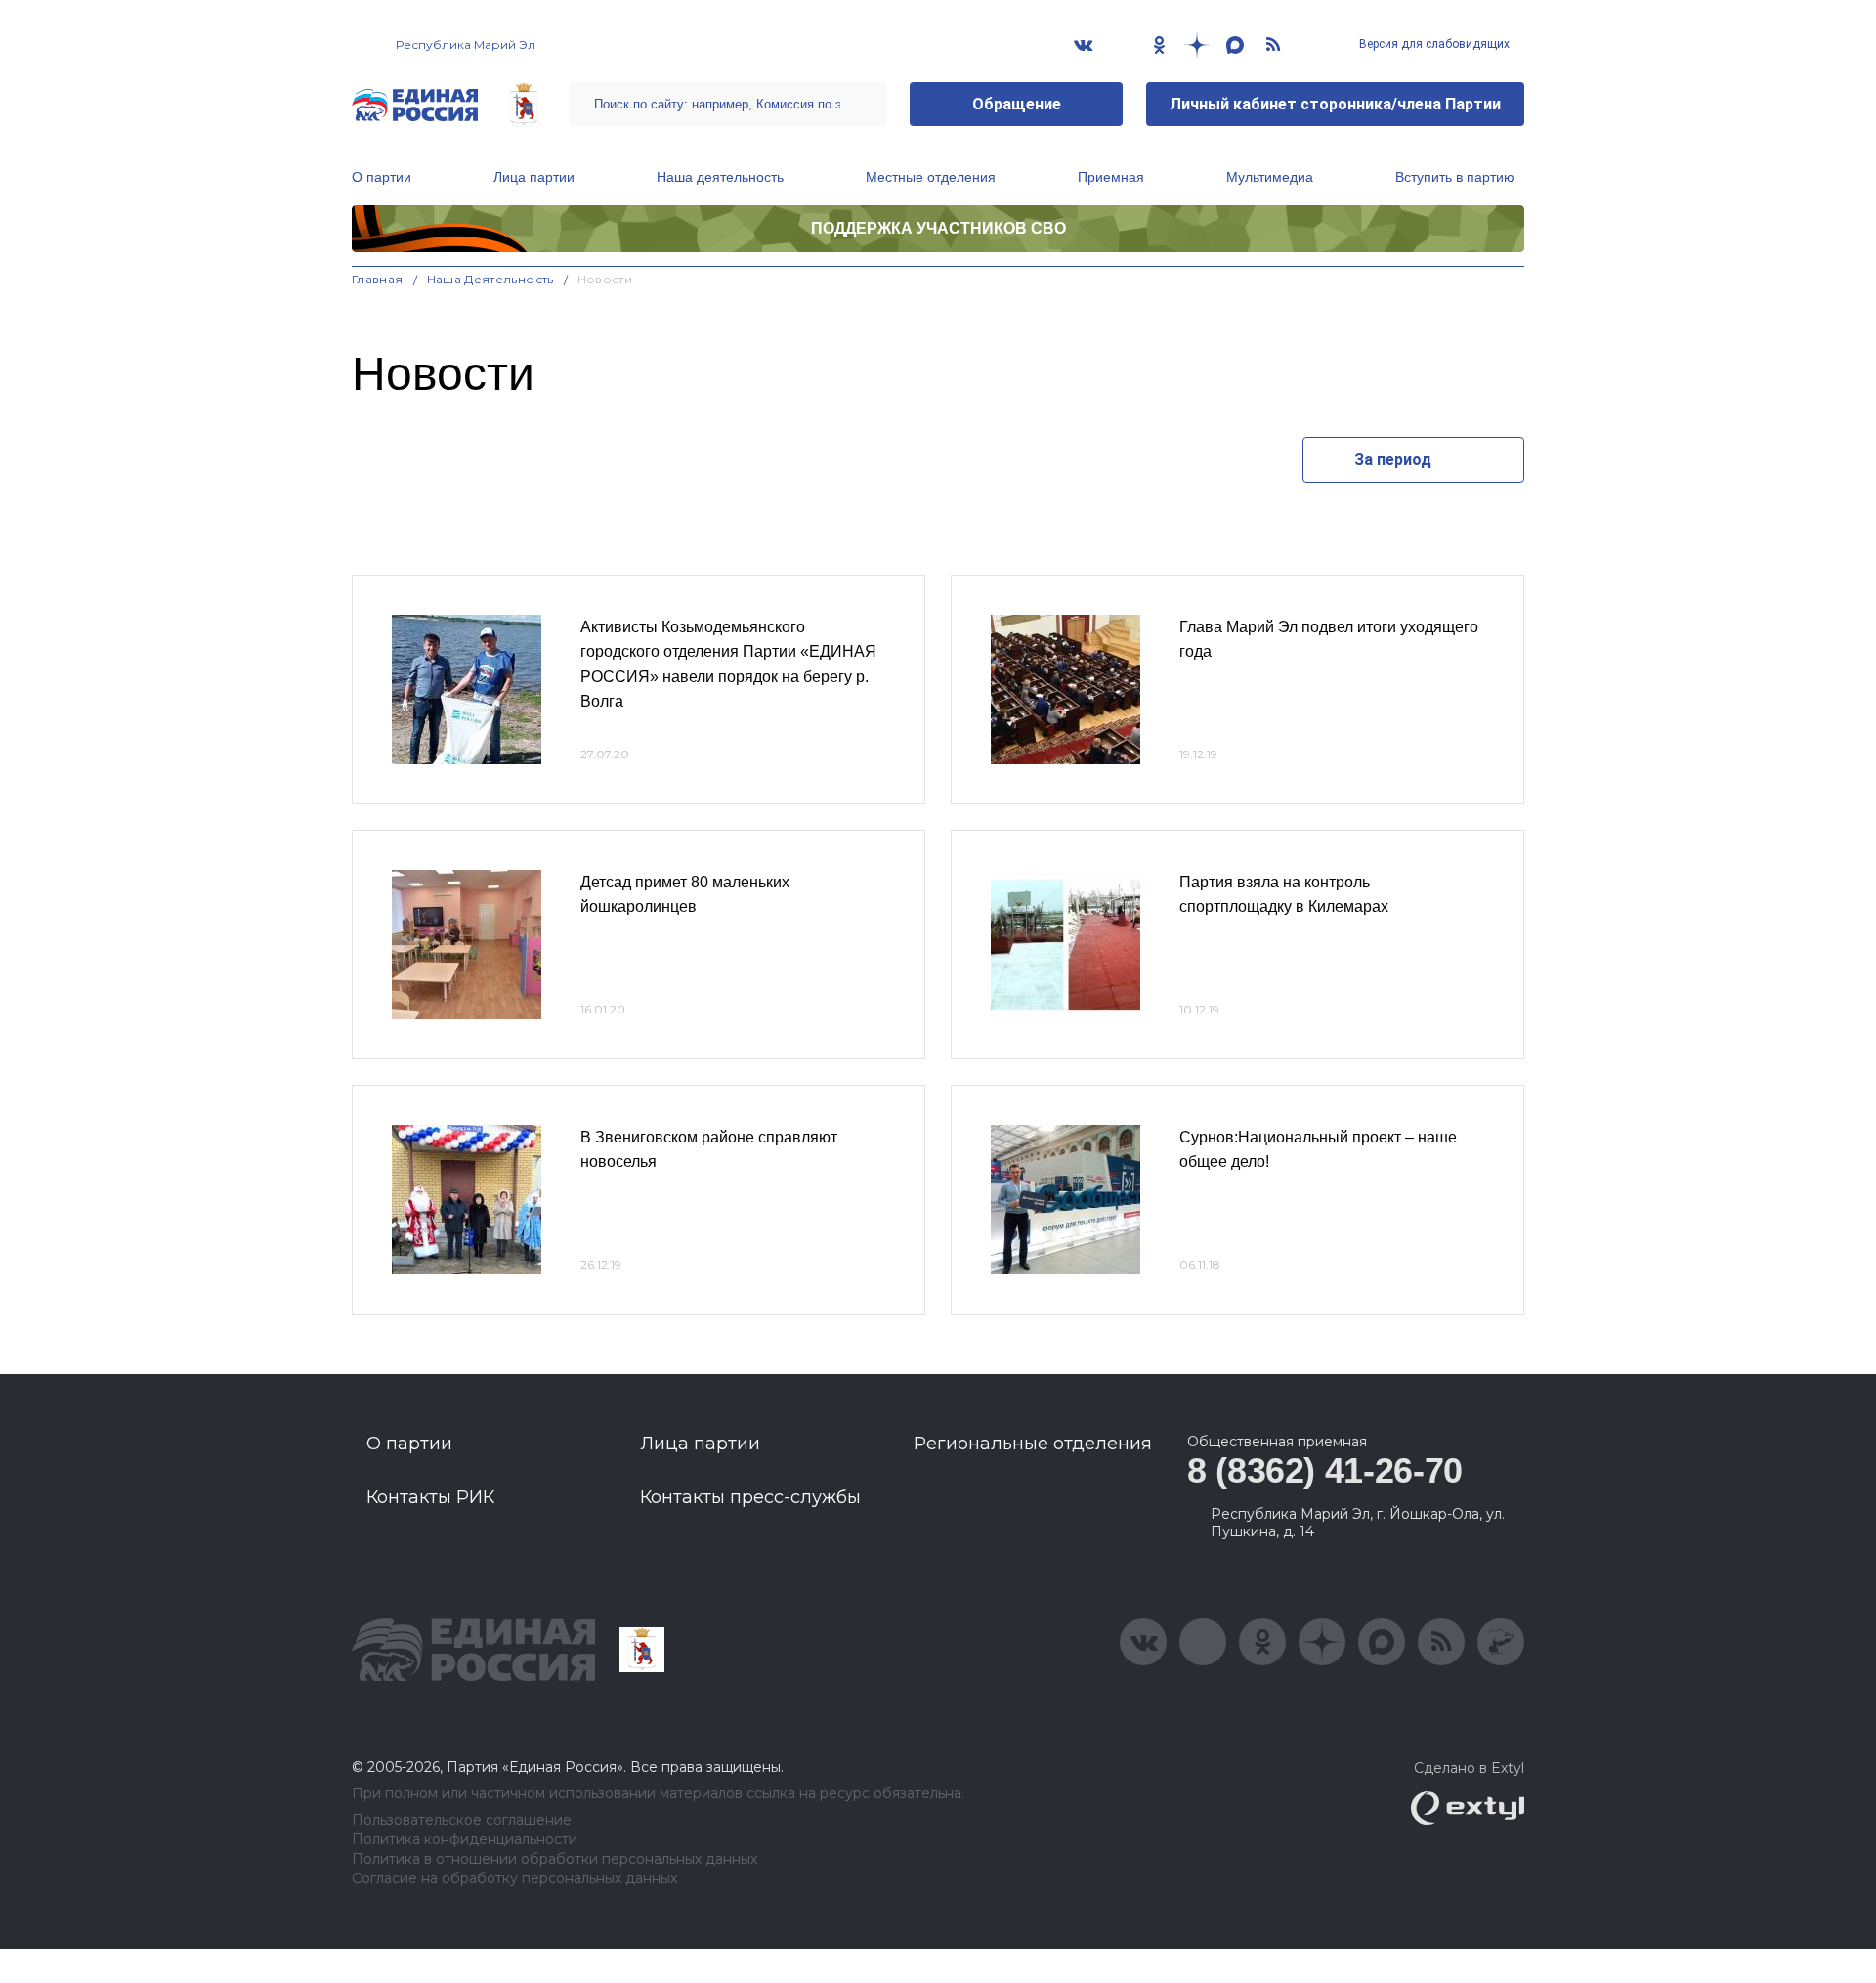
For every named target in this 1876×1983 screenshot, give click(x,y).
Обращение (1017, 104)
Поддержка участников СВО (938, 228)
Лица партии (534, 177)
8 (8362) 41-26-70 (1325, 1470)
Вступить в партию (1455, 177)
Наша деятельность (720, 177)
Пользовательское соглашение (462, 1820)
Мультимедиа (1270, 177)
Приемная (1111, 177)
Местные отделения (931, 177)
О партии (382, 177)
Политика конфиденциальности (465, 1840)
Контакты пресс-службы (750, 1497)
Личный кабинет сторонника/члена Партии (1335, 104)
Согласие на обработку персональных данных (514, 1879)
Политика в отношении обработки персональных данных (554, 1859)
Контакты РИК (430, 1497)
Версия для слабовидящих (1433, 44)
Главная (378, 279)
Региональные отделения (1033, 1444)
